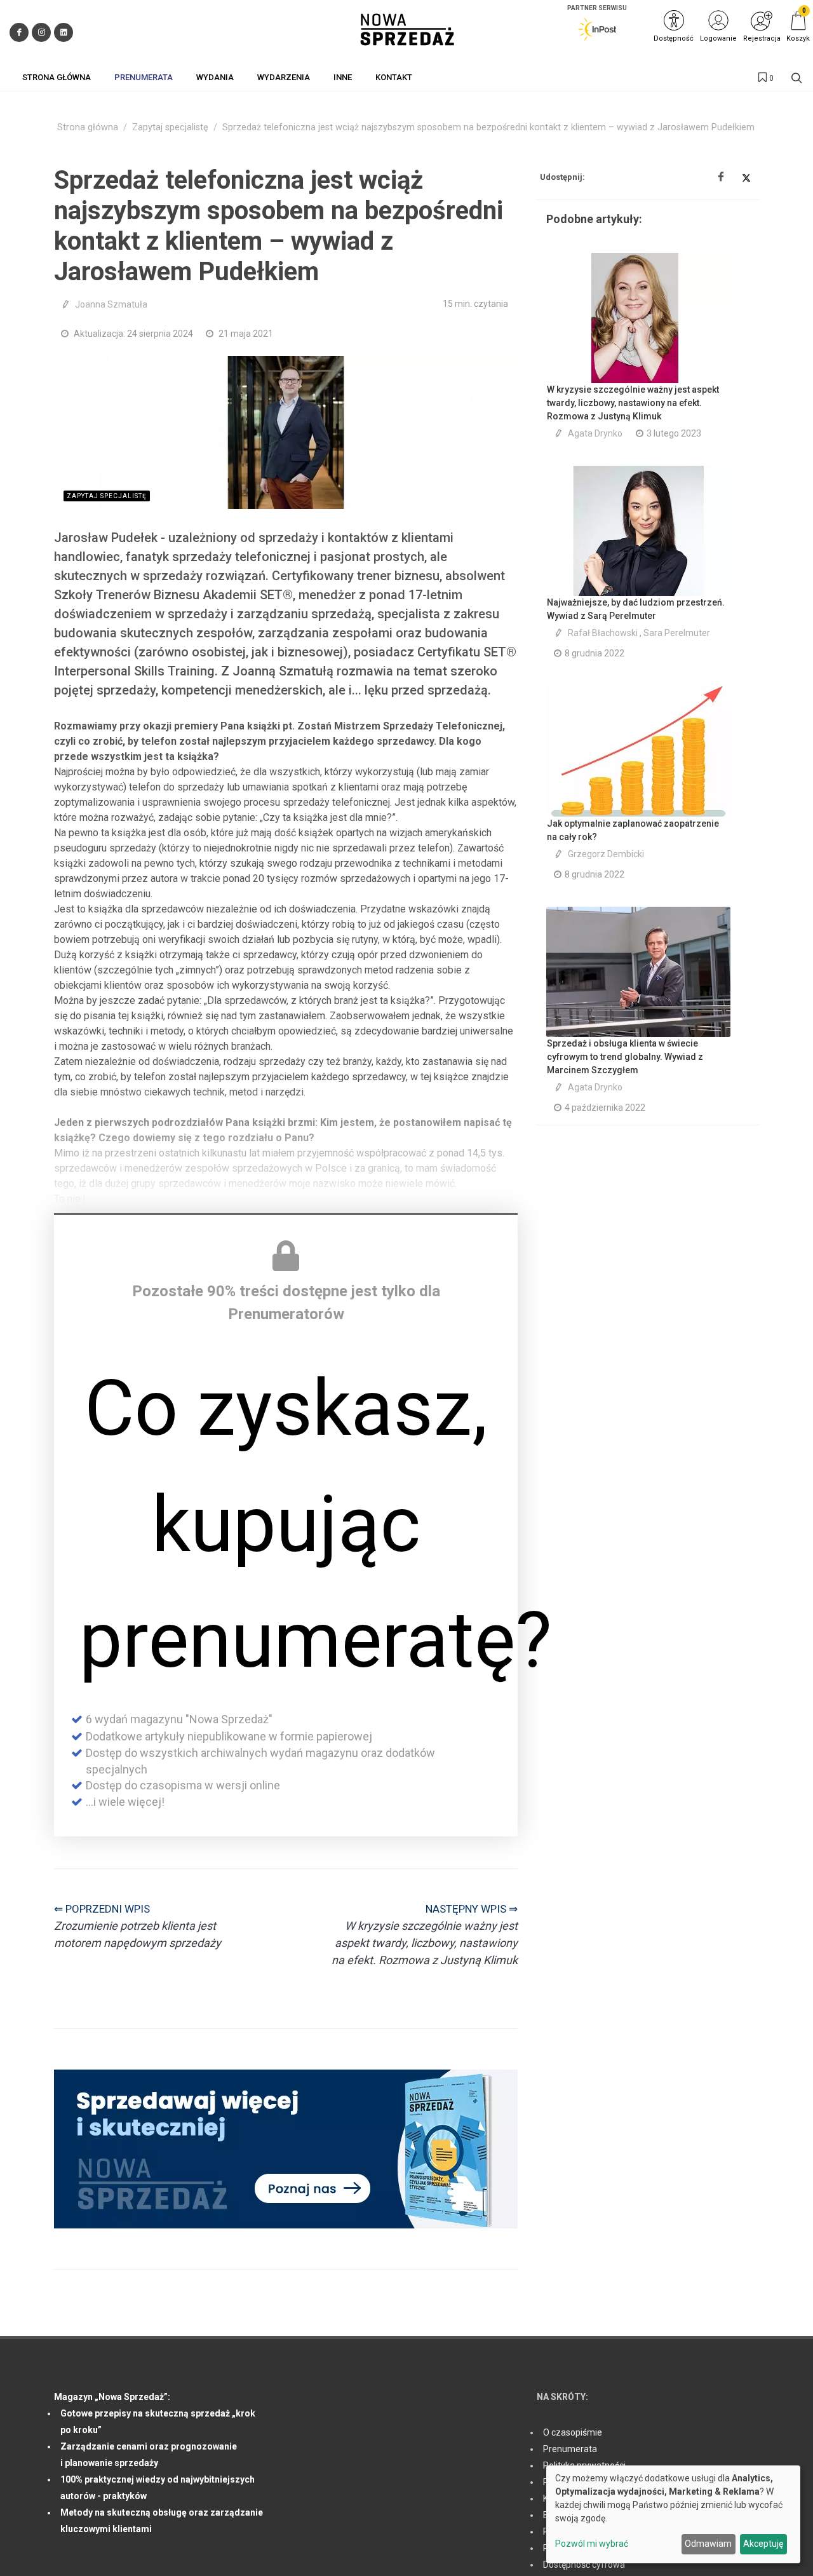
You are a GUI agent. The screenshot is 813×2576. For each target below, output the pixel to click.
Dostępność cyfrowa (584, 2565)
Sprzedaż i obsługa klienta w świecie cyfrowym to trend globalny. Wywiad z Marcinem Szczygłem (625, 1057)
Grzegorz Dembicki (606, 854)
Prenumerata (570, 2449)
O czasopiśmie (573, 2432)
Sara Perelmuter (677, 633)
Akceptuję (763, 2544)
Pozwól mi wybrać (592, 2544)
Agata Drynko (595, 433)
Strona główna (88, 127)
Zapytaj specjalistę (170, 127)
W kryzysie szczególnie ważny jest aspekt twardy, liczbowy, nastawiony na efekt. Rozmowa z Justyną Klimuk (633, 403)
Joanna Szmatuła (111, 304)
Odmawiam (708, 2544)
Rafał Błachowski (603, 633)
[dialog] (673, 2514)
